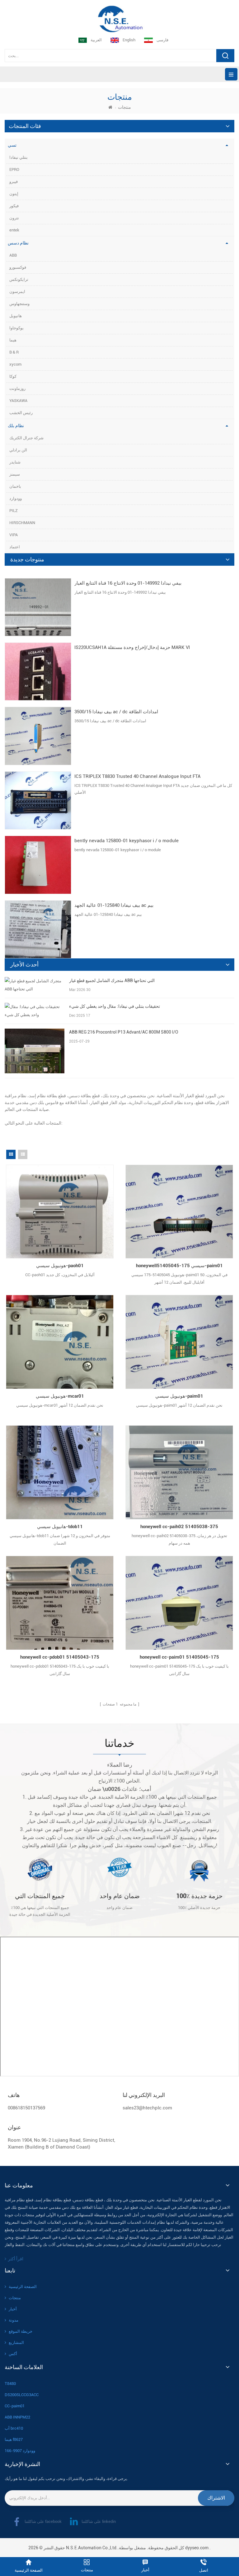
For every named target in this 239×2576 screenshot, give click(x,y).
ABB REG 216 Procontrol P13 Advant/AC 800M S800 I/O (124, 1032)
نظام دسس (18, 243)
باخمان (15, 486)
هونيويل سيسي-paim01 (179, 1396)
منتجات (15, 2298)
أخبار (13, 2309)
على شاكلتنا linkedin (99, 2521)
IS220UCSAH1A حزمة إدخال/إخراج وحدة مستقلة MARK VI (132, 647)
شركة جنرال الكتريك (26, 438)
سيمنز (15, 474)
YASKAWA (18, 401)
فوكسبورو (18, 267)
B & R (14, 352)
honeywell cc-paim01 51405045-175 (179, 1657)
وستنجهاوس (19, 304)
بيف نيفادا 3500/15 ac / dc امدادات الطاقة (116, 712)
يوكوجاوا (16, 328)
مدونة (14, 2320)
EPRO (14, 169)
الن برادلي (18, 450)
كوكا (13, 376)
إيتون (14, 194)
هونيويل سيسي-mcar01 (60, 1396)
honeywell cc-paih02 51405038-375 (179, 1527)
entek (14, 230)
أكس (13, 2354)
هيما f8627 (14, 2439)
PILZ (14, 511)
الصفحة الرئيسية (23, 2287)
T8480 (10, 2384)
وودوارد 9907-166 (20, 2451)
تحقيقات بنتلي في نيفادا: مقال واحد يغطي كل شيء (115, 1006)
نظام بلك (16, 426)
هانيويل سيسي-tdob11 (60, 1527)
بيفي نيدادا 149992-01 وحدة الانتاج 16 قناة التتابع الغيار (128, 583)
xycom (15, 364)
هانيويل (16, 316)
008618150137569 (26, 2108)
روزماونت (17, 388)
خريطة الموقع (21, 2331)
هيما (13, 340)
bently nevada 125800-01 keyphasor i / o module (127, 841)
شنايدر (15, 462)
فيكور (14, 206)
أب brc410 (14, 2428)
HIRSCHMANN (22, 523)
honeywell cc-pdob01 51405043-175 (60, 1657)
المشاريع (16, 2343)
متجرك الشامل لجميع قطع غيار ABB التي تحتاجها (112, 980)
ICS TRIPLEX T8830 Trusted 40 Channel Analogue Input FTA (137, 776)
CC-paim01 (15, 2406)
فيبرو (14, 182)
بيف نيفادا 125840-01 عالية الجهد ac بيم (114, 905)
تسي (12, 145)
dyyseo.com (197, 2548)
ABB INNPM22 (17, 2417)
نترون (14, 218)
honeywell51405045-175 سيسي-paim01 (179, 1266)
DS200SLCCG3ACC (22, 2395)
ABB (13, 255)
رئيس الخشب (21, 413)
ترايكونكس (19, 279)
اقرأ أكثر (16, 2259)
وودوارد (16, 498)
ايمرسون (17, 292)
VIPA (14, 535)
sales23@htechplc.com (147, 2108)
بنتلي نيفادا (19, 157)
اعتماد (15, 547)
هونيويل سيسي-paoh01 (60, 1266)
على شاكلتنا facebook (43, 2521)
